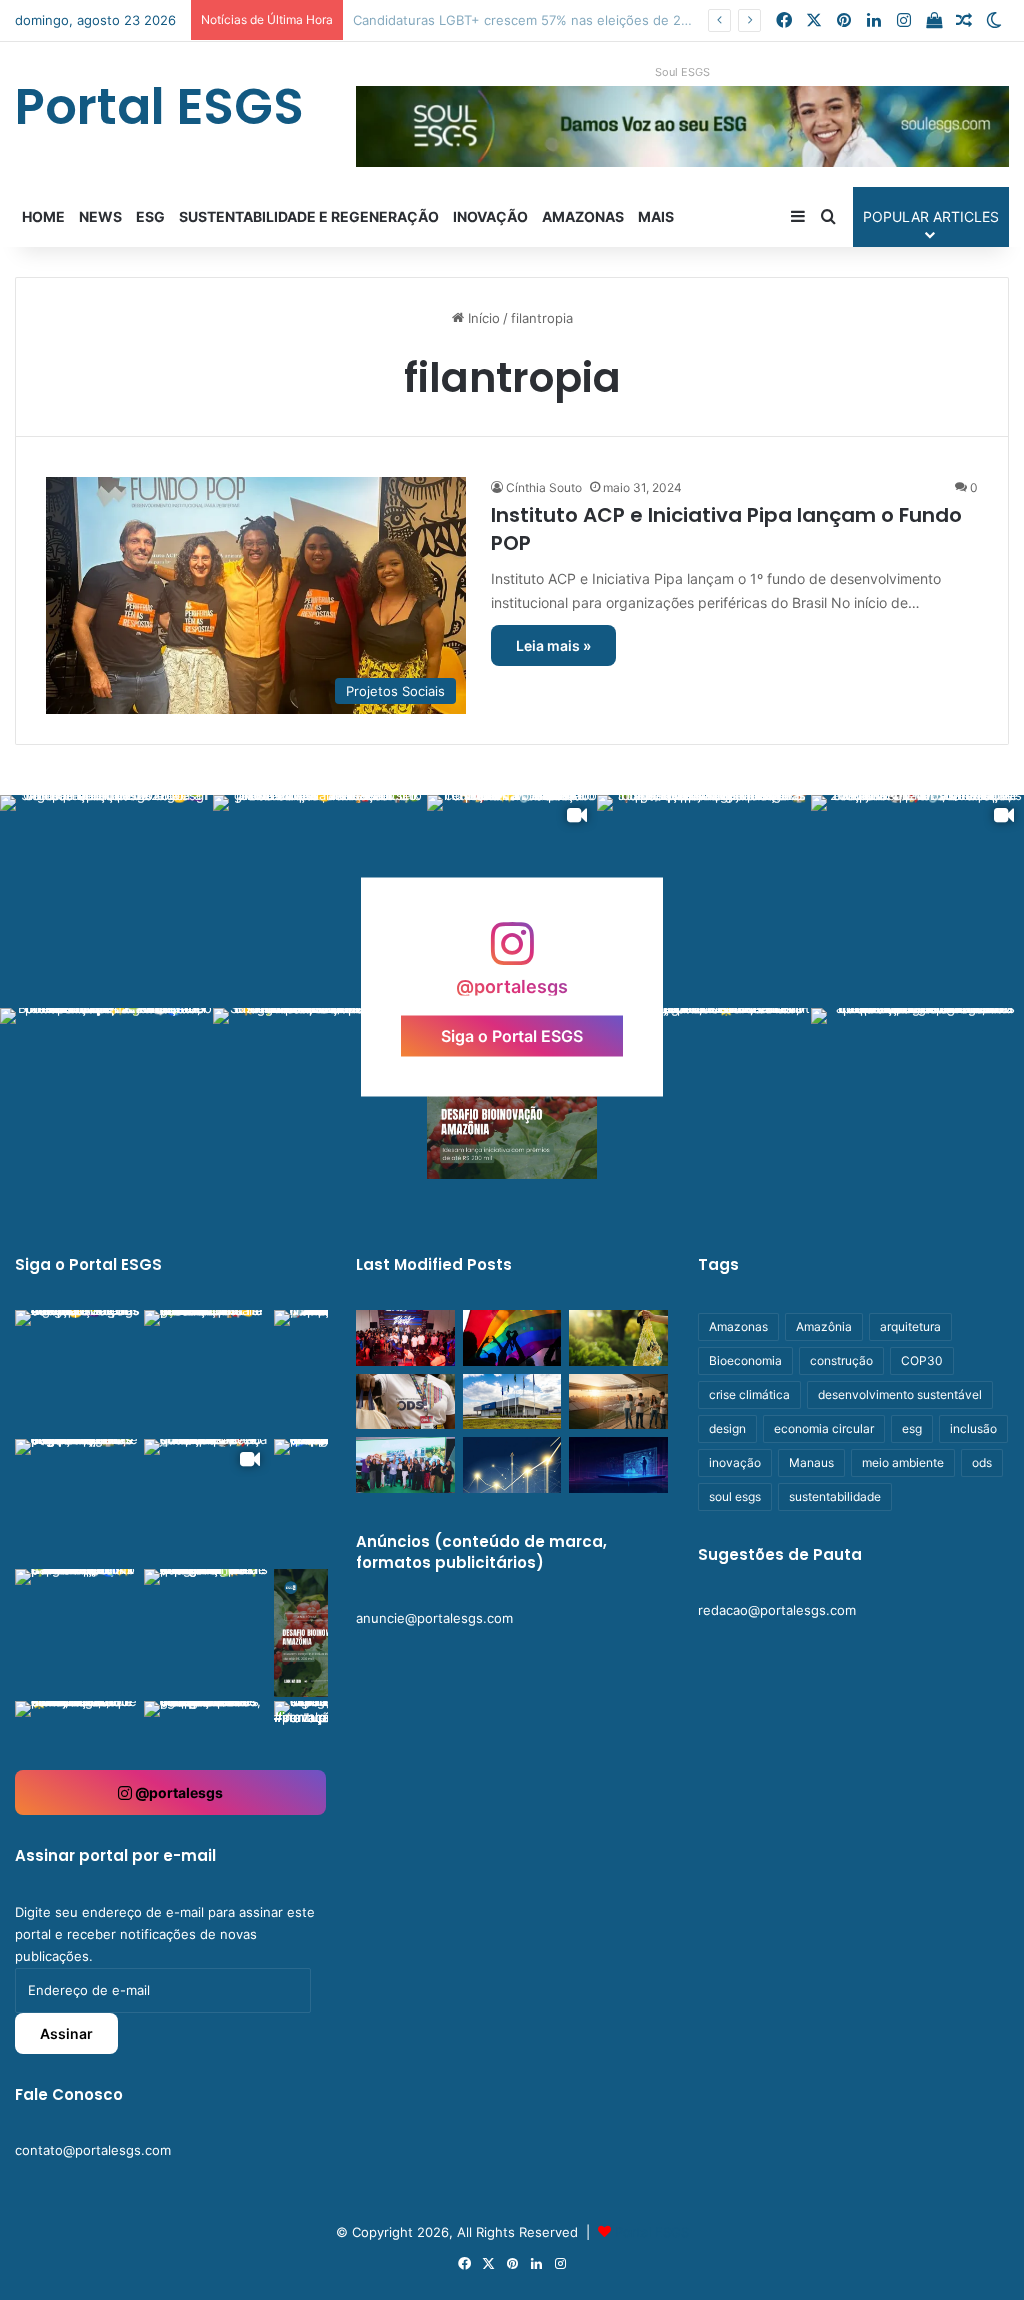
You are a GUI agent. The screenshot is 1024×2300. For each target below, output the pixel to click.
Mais (656, 216)
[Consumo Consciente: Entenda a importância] (618, 1338)
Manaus (811, 1462)
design (727, 1428)
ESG (150, 216)
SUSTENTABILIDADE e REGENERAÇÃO (309, 216)
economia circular (824, 1428)
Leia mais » (553, 645)
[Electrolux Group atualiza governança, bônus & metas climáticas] (512, 1402)
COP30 (922, 1360)
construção (841, 1360)
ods (982, 1462)
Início (482, 318)
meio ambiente (903, 1462)
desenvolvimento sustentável (900, 1394)
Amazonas (583, 216)
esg (912, 1428)
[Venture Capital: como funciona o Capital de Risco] (512, 1465)
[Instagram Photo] (106, 901)
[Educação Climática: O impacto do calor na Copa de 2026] (618, 1402)
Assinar (66, 2033)
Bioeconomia (745, 1360)
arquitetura (910, 1326)
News (100, 216)
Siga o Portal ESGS (512, 1036)
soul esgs (735, 1496)
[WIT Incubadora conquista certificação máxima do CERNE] (405, 1465)
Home (43, 216)
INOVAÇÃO (490, 216)
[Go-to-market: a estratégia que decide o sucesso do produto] (618, 1465)
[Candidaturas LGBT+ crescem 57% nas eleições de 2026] (512, 1338)
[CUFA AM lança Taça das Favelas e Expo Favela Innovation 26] (405, 1338)
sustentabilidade (835, 1496)
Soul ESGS (682, 72)
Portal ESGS (652, 2232)
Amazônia (824, 1326)
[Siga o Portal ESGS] (512, 953)
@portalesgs (177, 1792)
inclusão (973, 1428)
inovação (735, 1462)
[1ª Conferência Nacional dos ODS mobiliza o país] (405, 1402)
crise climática (749, 1394)
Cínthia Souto (544, 487)
